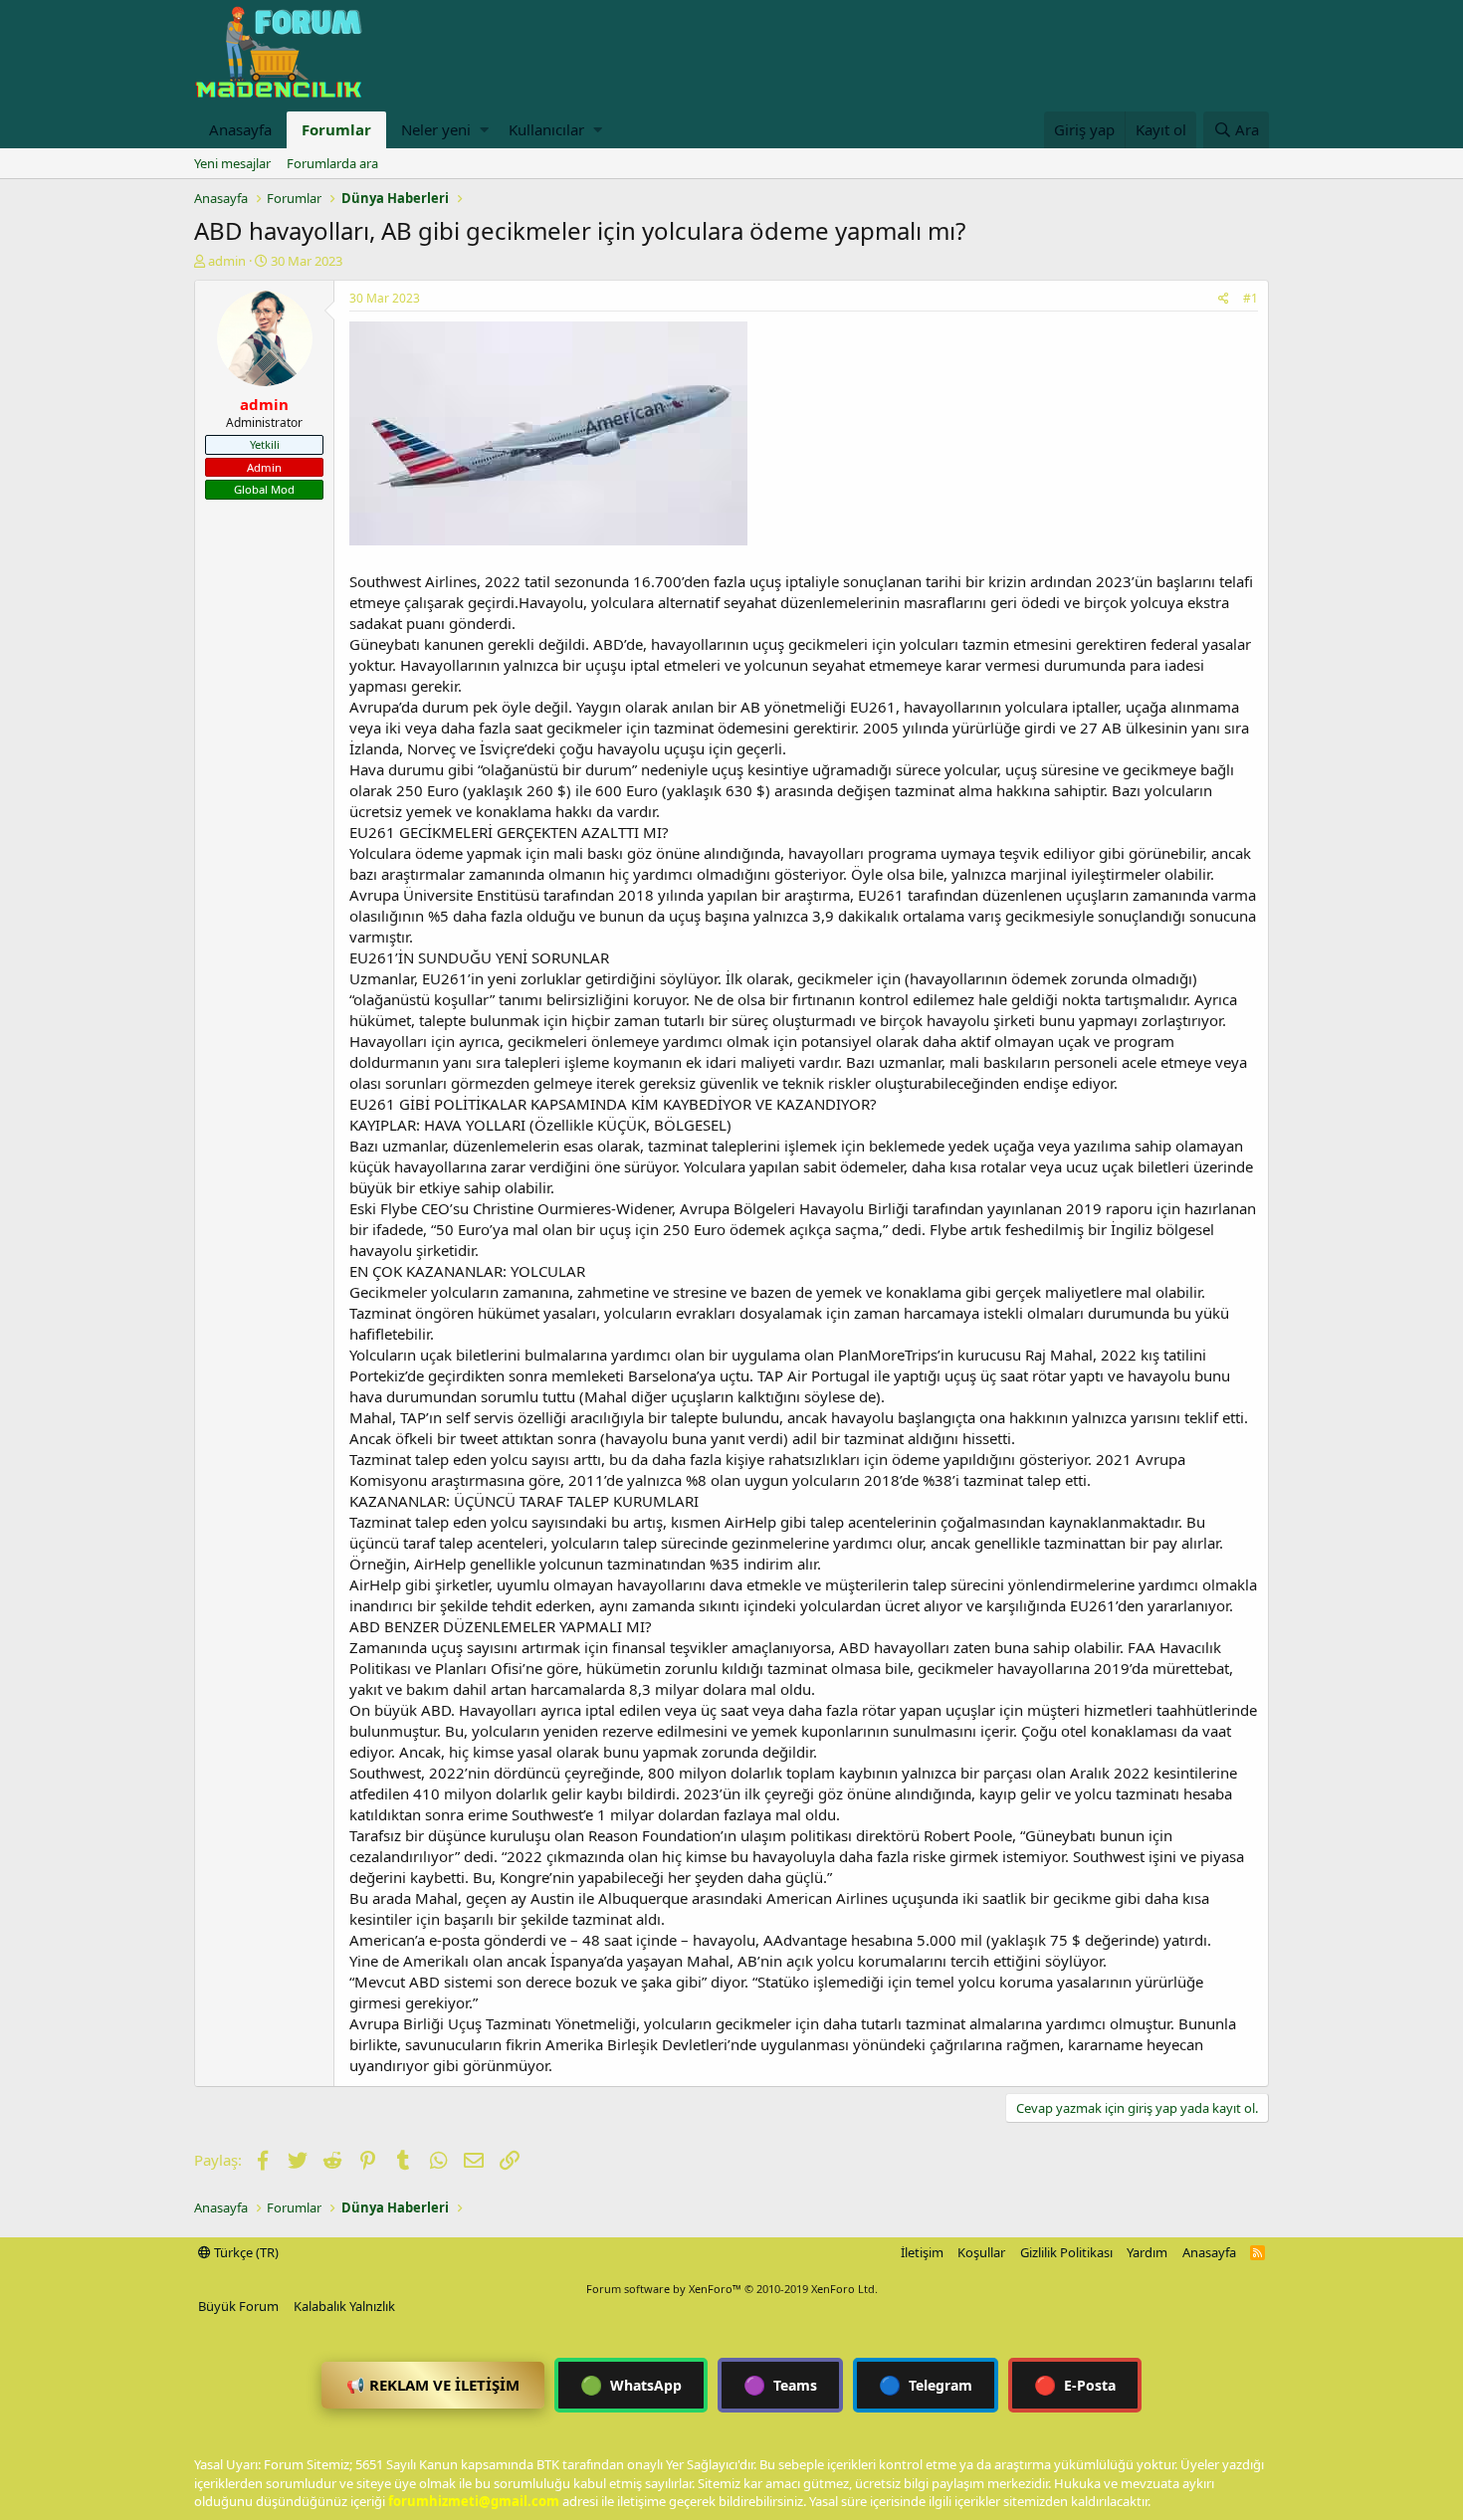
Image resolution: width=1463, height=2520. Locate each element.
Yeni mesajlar (232, 163)
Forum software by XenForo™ (732, 2289)
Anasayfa (240, 129)
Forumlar (336, 129)
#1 (1251, 298)
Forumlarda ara (332, 163)
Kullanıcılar (546, 129)
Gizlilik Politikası (1066, 2252)
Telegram (926, 2385)
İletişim (922, 2252)
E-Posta (1075, 2385)
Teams (780, 2385)
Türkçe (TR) (245, 2252)
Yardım (1147, 2252)
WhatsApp (631, 2385)
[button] (484, 130)
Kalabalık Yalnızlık (344, 2306)
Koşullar (981, 2252)
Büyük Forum (238, 2306)
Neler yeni (436, 129)
